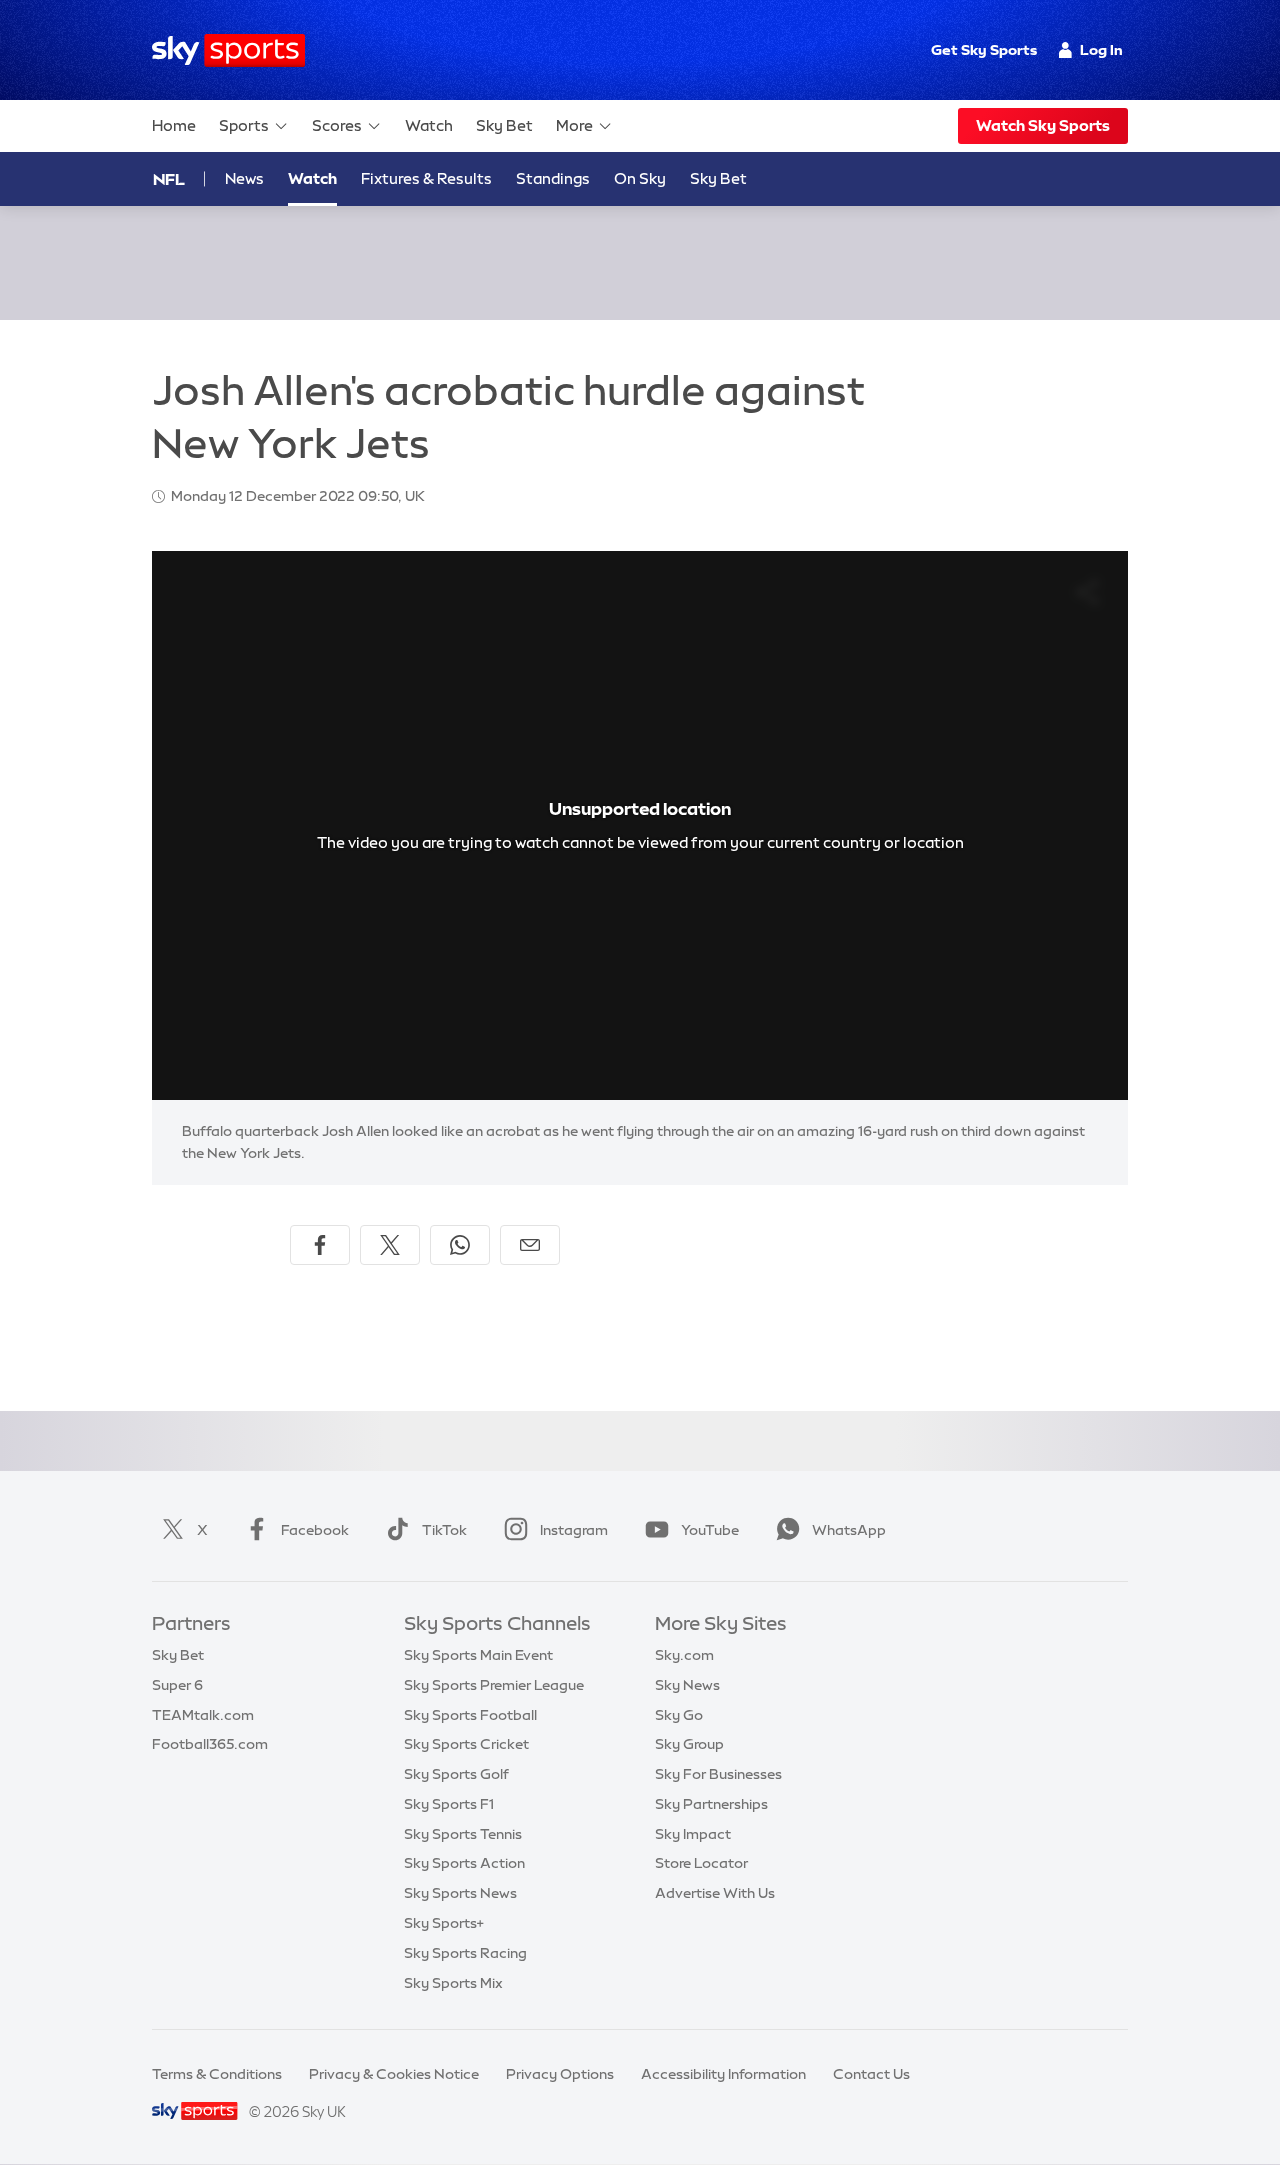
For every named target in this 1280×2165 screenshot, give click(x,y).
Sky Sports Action (464, 1863)
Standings (553, 178)
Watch (429, 125)
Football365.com (210, 1744)
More (574, 125)
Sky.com (684, 1655)
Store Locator (701, 1863)
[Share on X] (390, 1245)
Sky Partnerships (711, 1804)
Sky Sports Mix (453, 1983)
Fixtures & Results (426, 178)
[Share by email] (530, 1245)
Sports (244, 125)
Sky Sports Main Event (478, 1655)
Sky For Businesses (718, 1774)
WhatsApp (849, 1530)
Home (174, 125)
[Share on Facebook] (320, 1245)
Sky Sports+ (444, 1923)
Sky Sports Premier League (494, 1685)
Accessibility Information (723, 2074)
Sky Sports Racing (465, 1953)
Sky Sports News (460, 1893)
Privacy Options (560, 2074)
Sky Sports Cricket (466, 1744)
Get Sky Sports (984, 50)
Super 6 (177, 1685)
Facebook (315, 1530)
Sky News (687, 1685)
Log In (1101, 50)
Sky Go (679, 1715)
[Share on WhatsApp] (460, 1245)
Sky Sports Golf (456, 1774)
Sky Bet (504, 125)
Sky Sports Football (470, 1715)
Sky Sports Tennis (463, 1834)
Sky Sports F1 (449, 1804)
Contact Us (871, 2074)
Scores (337, 125)
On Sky (640, 178)
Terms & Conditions (217, 2074)
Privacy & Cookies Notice (394, 2074)
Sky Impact (693, 1834)
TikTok (444, 1530)
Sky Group (689, 1744)
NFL (169, 179)
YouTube (710, 1530)
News (244, 178)
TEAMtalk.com (203, 1715)
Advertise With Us (715, 1893)
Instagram (574, 1530)
